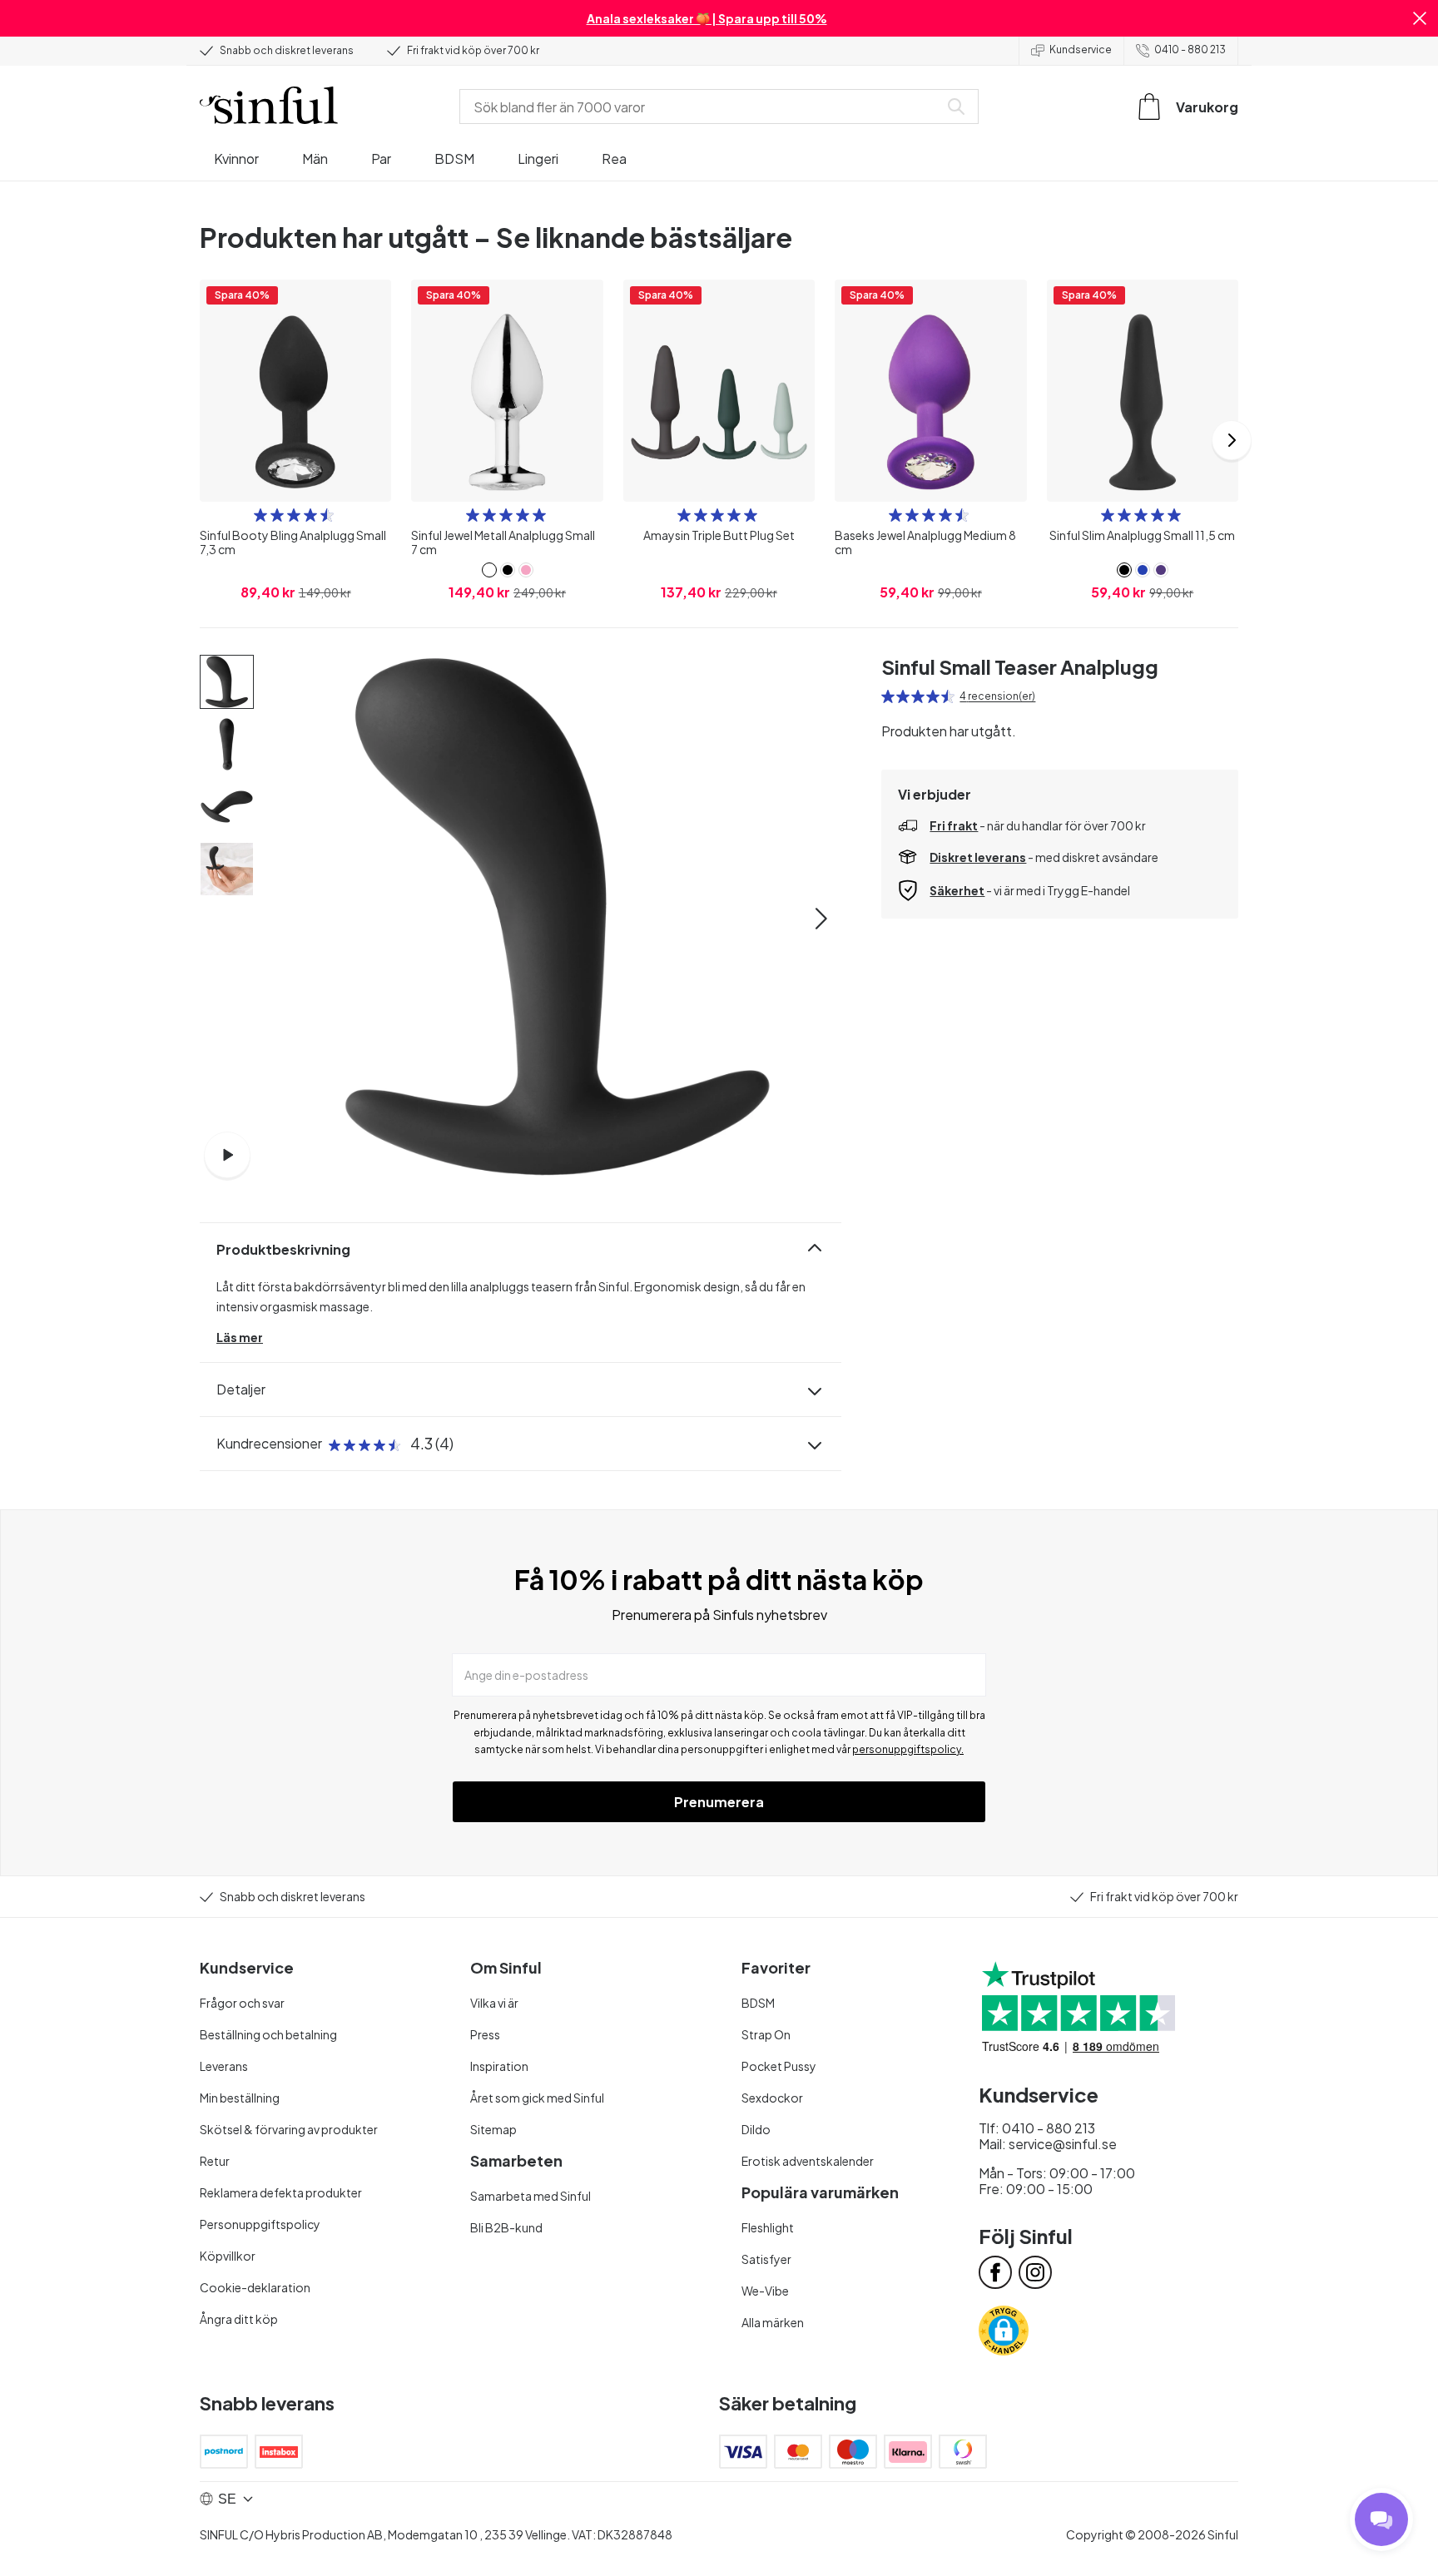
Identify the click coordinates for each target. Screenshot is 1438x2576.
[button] (1420, 18)
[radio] (260, 515)
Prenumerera (719, 1802)
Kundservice (1081, 50)
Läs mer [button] (240, 1337)
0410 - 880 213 (1190, 50)
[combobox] (702, 107)
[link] (489, 570)
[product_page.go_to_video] (227, 1155)
